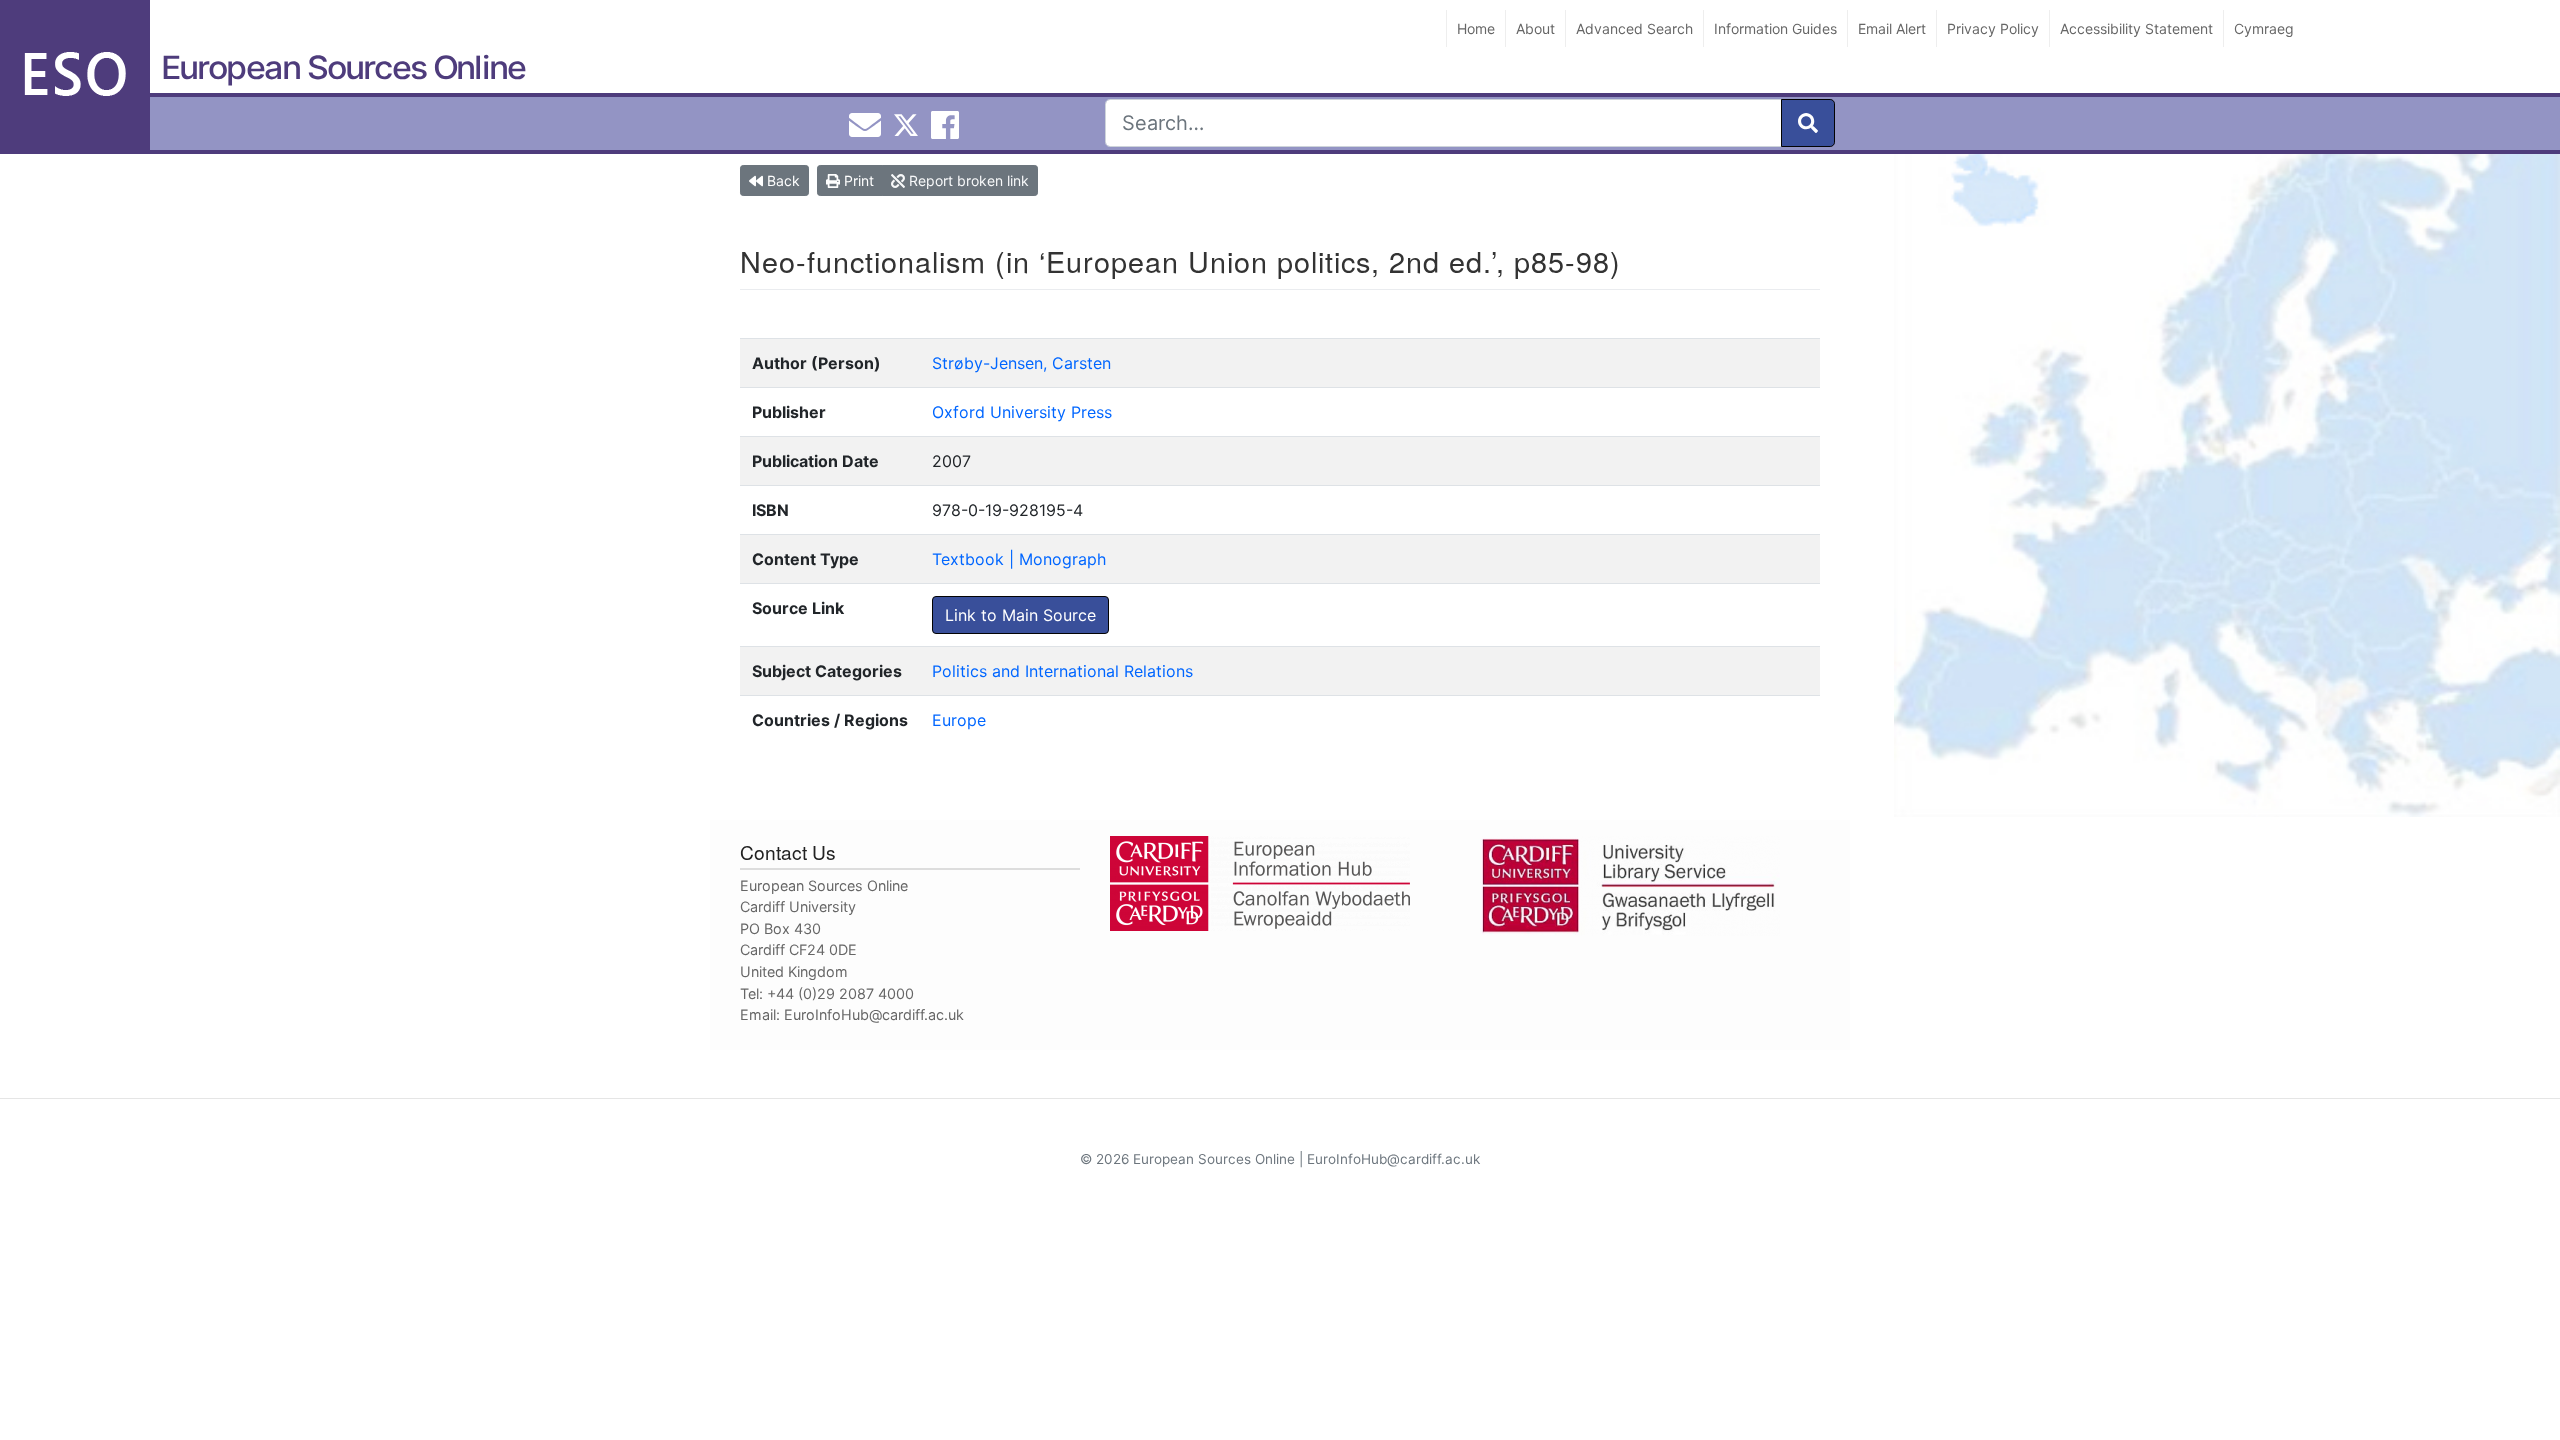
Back (781, 180)
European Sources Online (343, 67)
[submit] (1808, 123)
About (1535, 28)
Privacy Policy (1993, 28)
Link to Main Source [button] (1020, 615)
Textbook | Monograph (1019, 559)
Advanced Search (1634, 28)
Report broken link (967, 180)
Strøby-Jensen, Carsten (1021, 363)
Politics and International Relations (1062, 671)
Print (857, 180)
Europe (959, 720)
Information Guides (1775, 28)
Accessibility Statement (2136, 28)
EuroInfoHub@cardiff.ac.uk (874, 1014)
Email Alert (1892, 28)
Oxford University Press (1022, 412)
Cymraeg (2264, 28)
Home (1476, 28)
